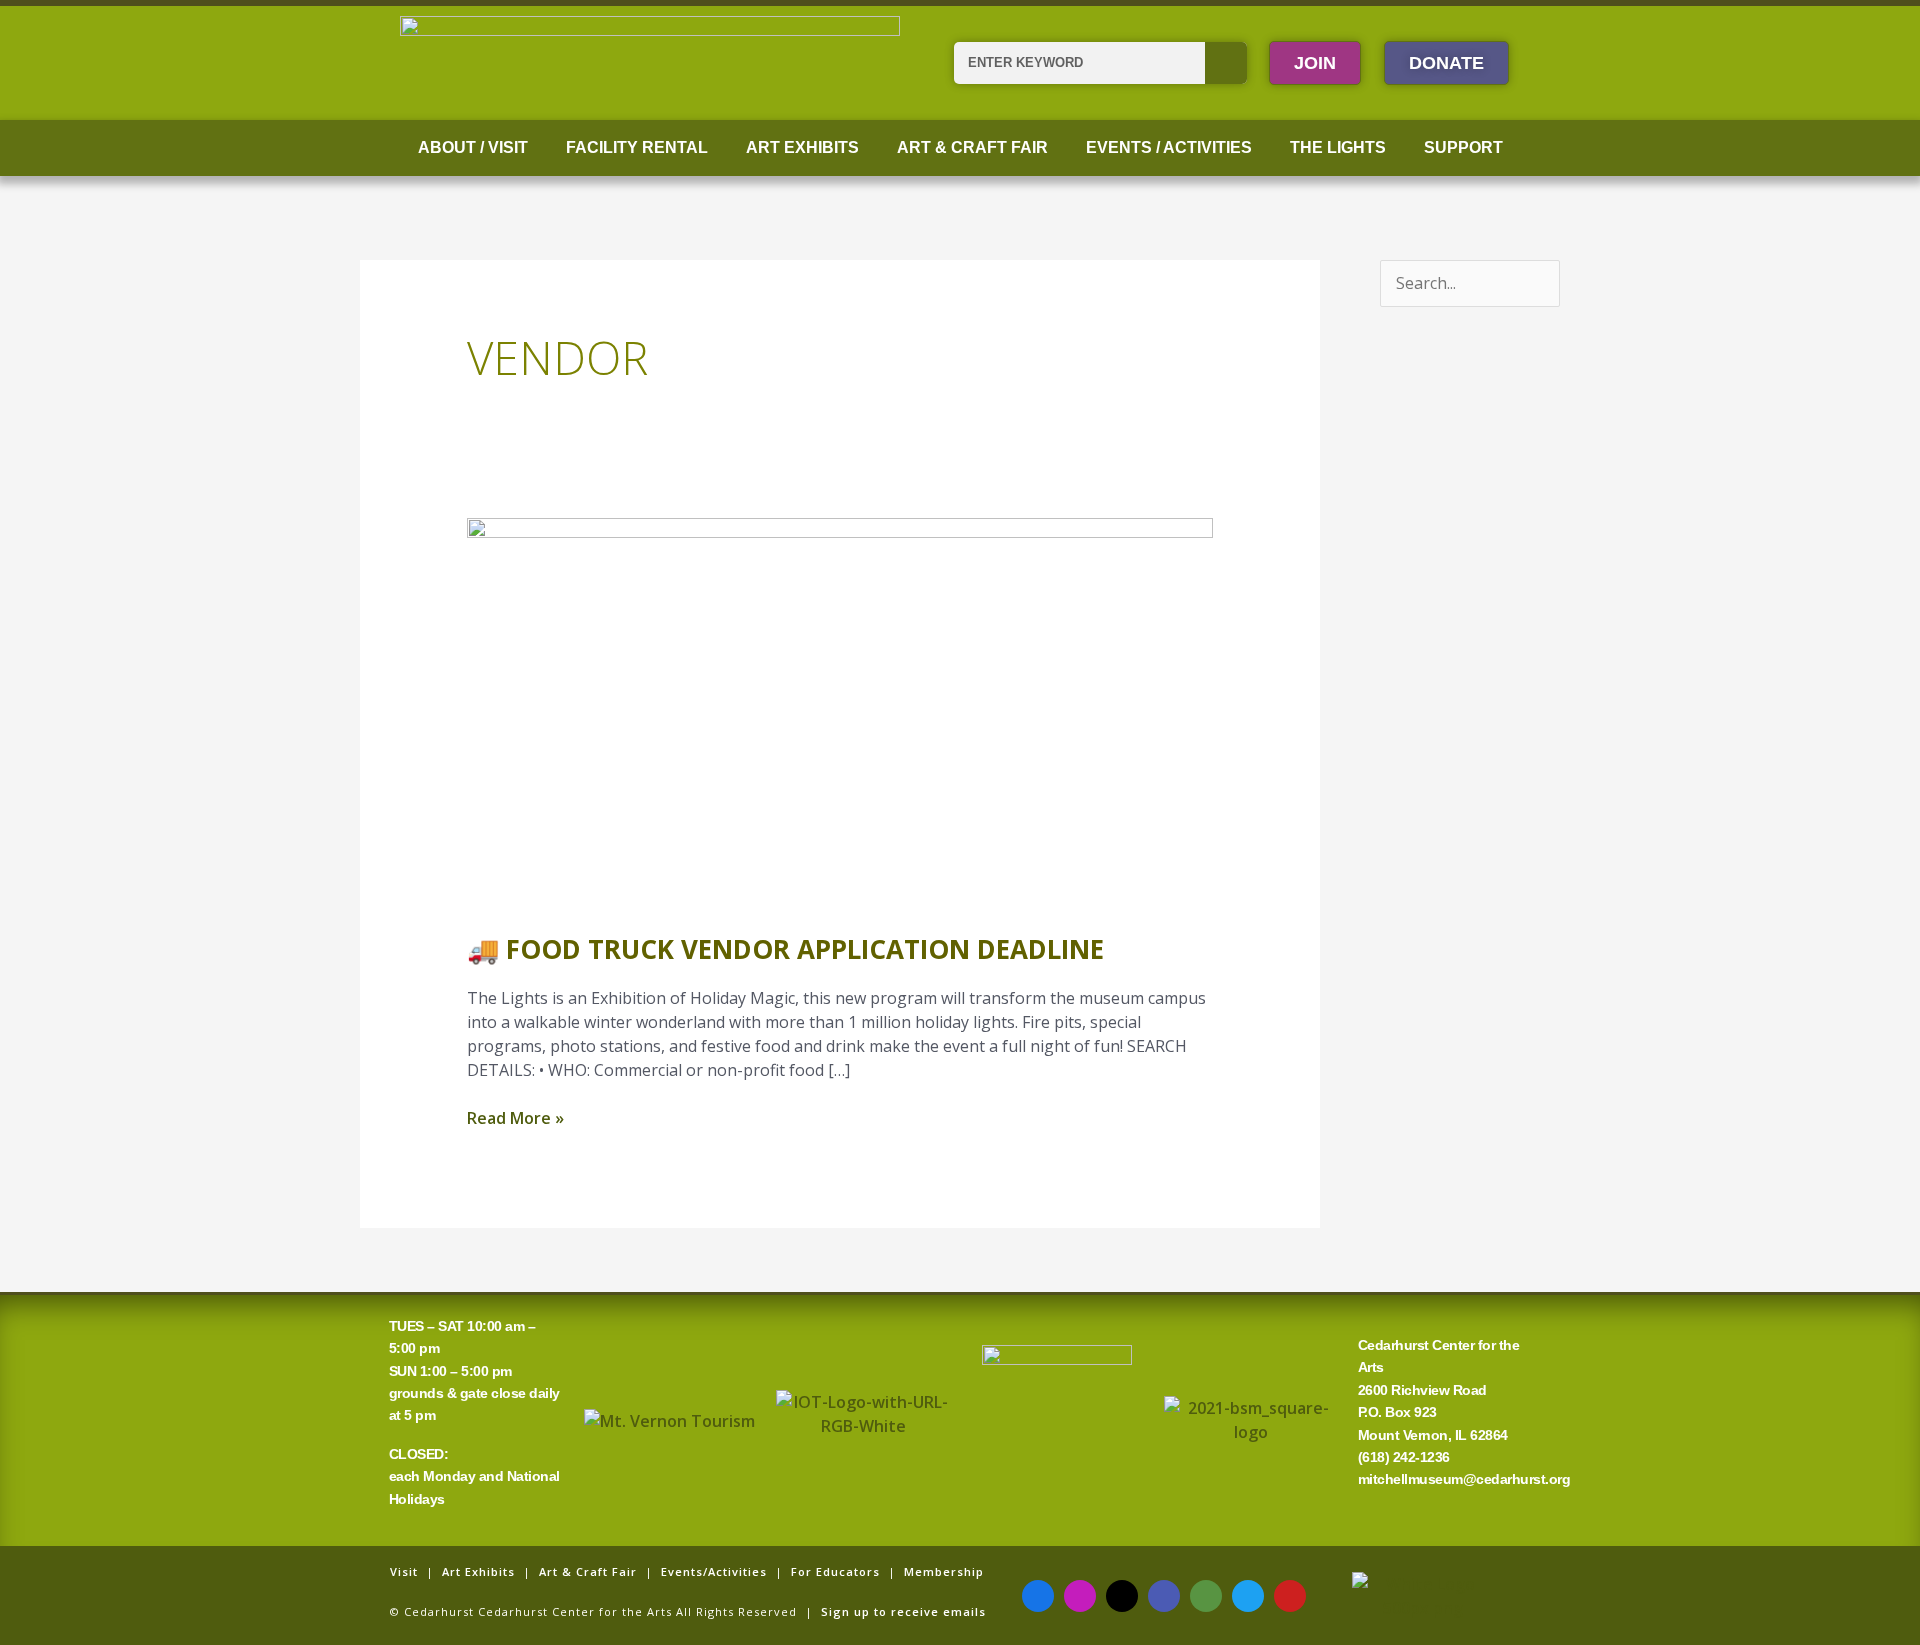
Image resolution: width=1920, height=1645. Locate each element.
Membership (944, 1571)
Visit (404, 1571)
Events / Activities (1169, 147)
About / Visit (473, 147)
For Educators (835, 1571)
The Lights (1338, 147)
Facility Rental (637, 147)
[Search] (1226, 63)
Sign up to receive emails (903, 1611)
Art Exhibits (802, 147)
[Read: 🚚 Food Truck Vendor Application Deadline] (840, 711)
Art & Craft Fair (972, 147)
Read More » (515, 1117)
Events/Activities (714, 1571)
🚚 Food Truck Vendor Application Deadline (785, 949)
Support (1463, 147)
